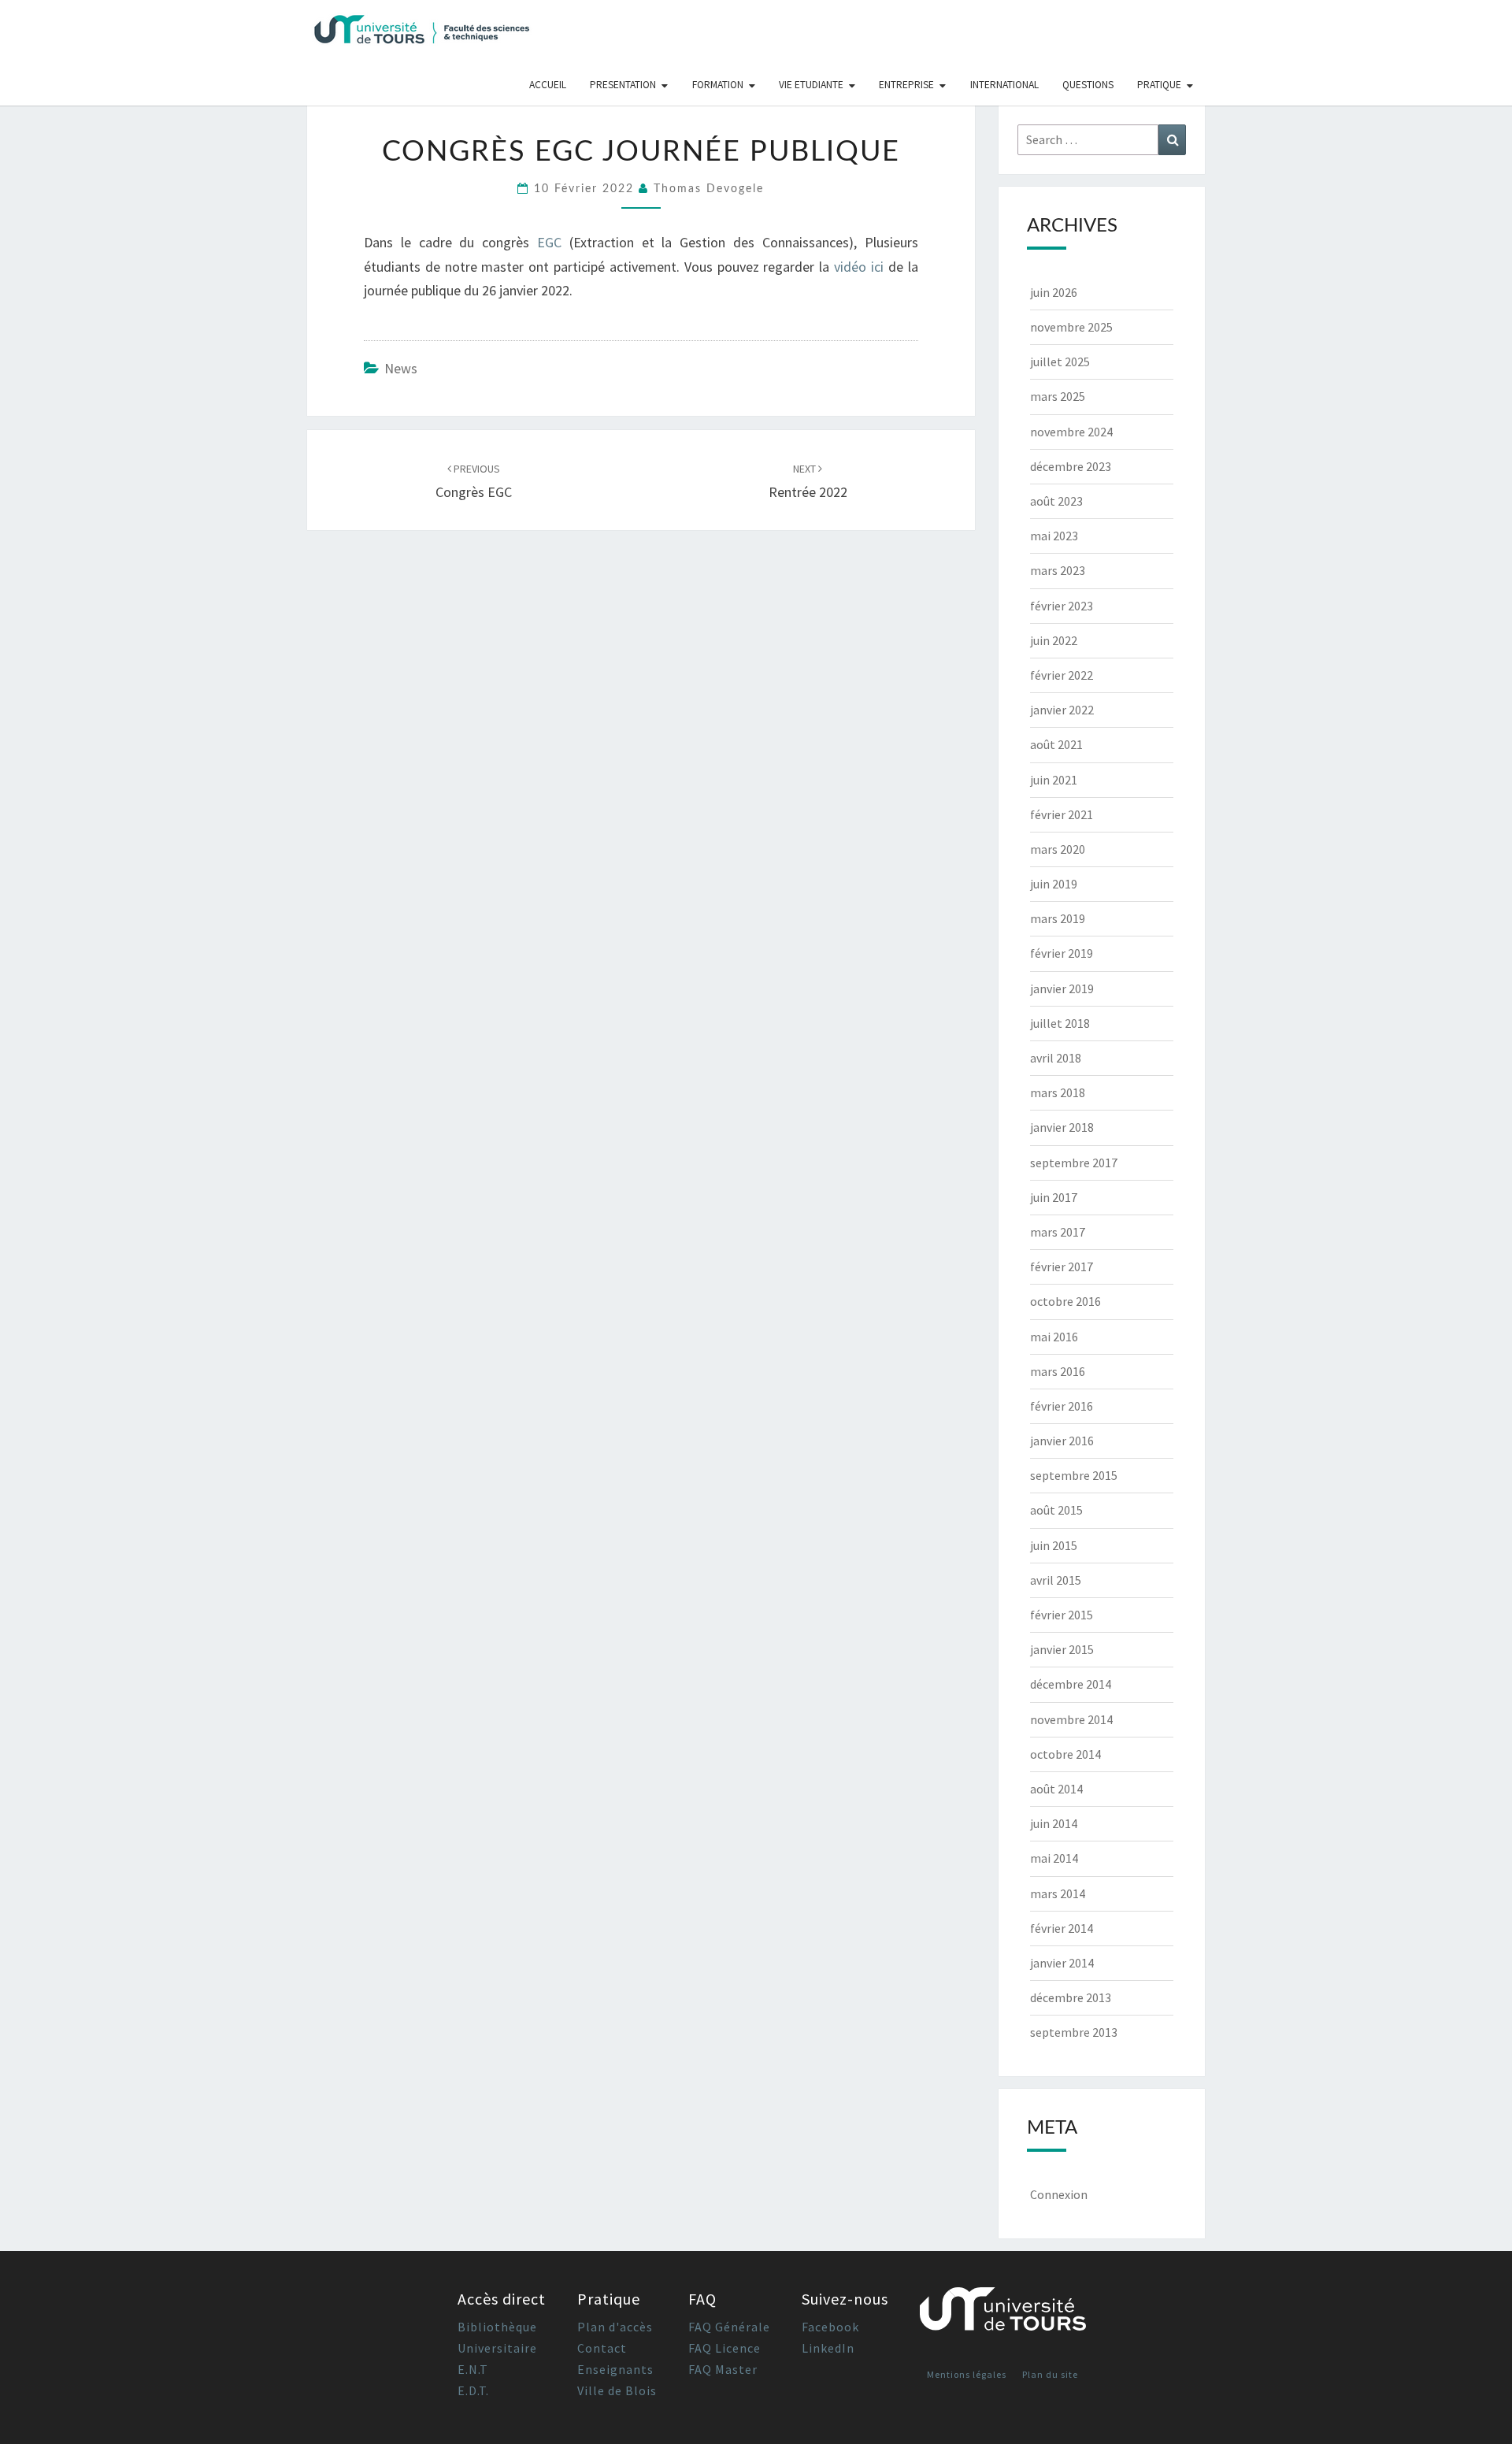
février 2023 (1062, 606)
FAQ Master (723, 2369)
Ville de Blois (617, 2390)
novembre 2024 (1071, 432)
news (401, 368)
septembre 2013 (1074, 2032)
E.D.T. (473, 2390)
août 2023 (1056, 501)
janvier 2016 (1062, 1441)
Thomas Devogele (709, 189)
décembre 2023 (1071, 466)
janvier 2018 (1062, 1127)
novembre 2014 (1071, 1719)
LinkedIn (828, 2348)
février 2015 (1062, 1615)
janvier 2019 (1062, 988)
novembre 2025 (1071, 327)
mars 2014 (1058, 1893)
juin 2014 (1054, 1823)
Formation (718, 85)
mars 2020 (1058, 849)
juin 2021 (1054, 780)
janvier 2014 (1062, 1963)
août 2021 (1056, 744)
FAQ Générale (729, 2327)
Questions (1088, 85)
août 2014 (1056, 1789)
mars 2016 (1058, 1371)
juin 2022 (1054, 640)
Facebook (830, 2327)
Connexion (1059, 2194)
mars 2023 (1058, 570)
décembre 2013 (1071, 1997)
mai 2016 (1054, 1337)
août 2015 (1056, 1510)
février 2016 (1062, 1406)
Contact (602, 2348)
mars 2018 (1058, 1092)
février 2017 (1062, 1267)
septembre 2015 (1074, 1475)
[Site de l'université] (1003, 2315)
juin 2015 (1054, 1545)
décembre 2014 (1071, 1684)
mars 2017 (1058, 1232)
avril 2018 (1056, 1058)
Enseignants (615, 2369)
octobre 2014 (1065, 1754)
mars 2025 (1058, 396)
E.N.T (473, 2369)
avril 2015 (1056, 1580)
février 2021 (1062, 814)
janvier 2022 (1062, 710)
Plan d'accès (615, 2327)
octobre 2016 (1065, 1301)
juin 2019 (1054, 884)
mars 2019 (1058, 918)
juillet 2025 (1060, 362)
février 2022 (1062, 675)
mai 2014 (1054, 1858)
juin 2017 (1054, 1197)
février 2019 (1062, 953)
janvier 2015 (1062, 1649)
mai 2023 (1054, 536)
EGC (553, 242)
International (1004, 85)
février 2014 (1062, 1928)
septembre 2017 (1074, 1163)
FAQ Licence (724, 2348)
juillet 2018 (1060, 1023)
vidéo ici (859, 267)
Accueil (548, 85)
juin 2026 (1054, 292)
